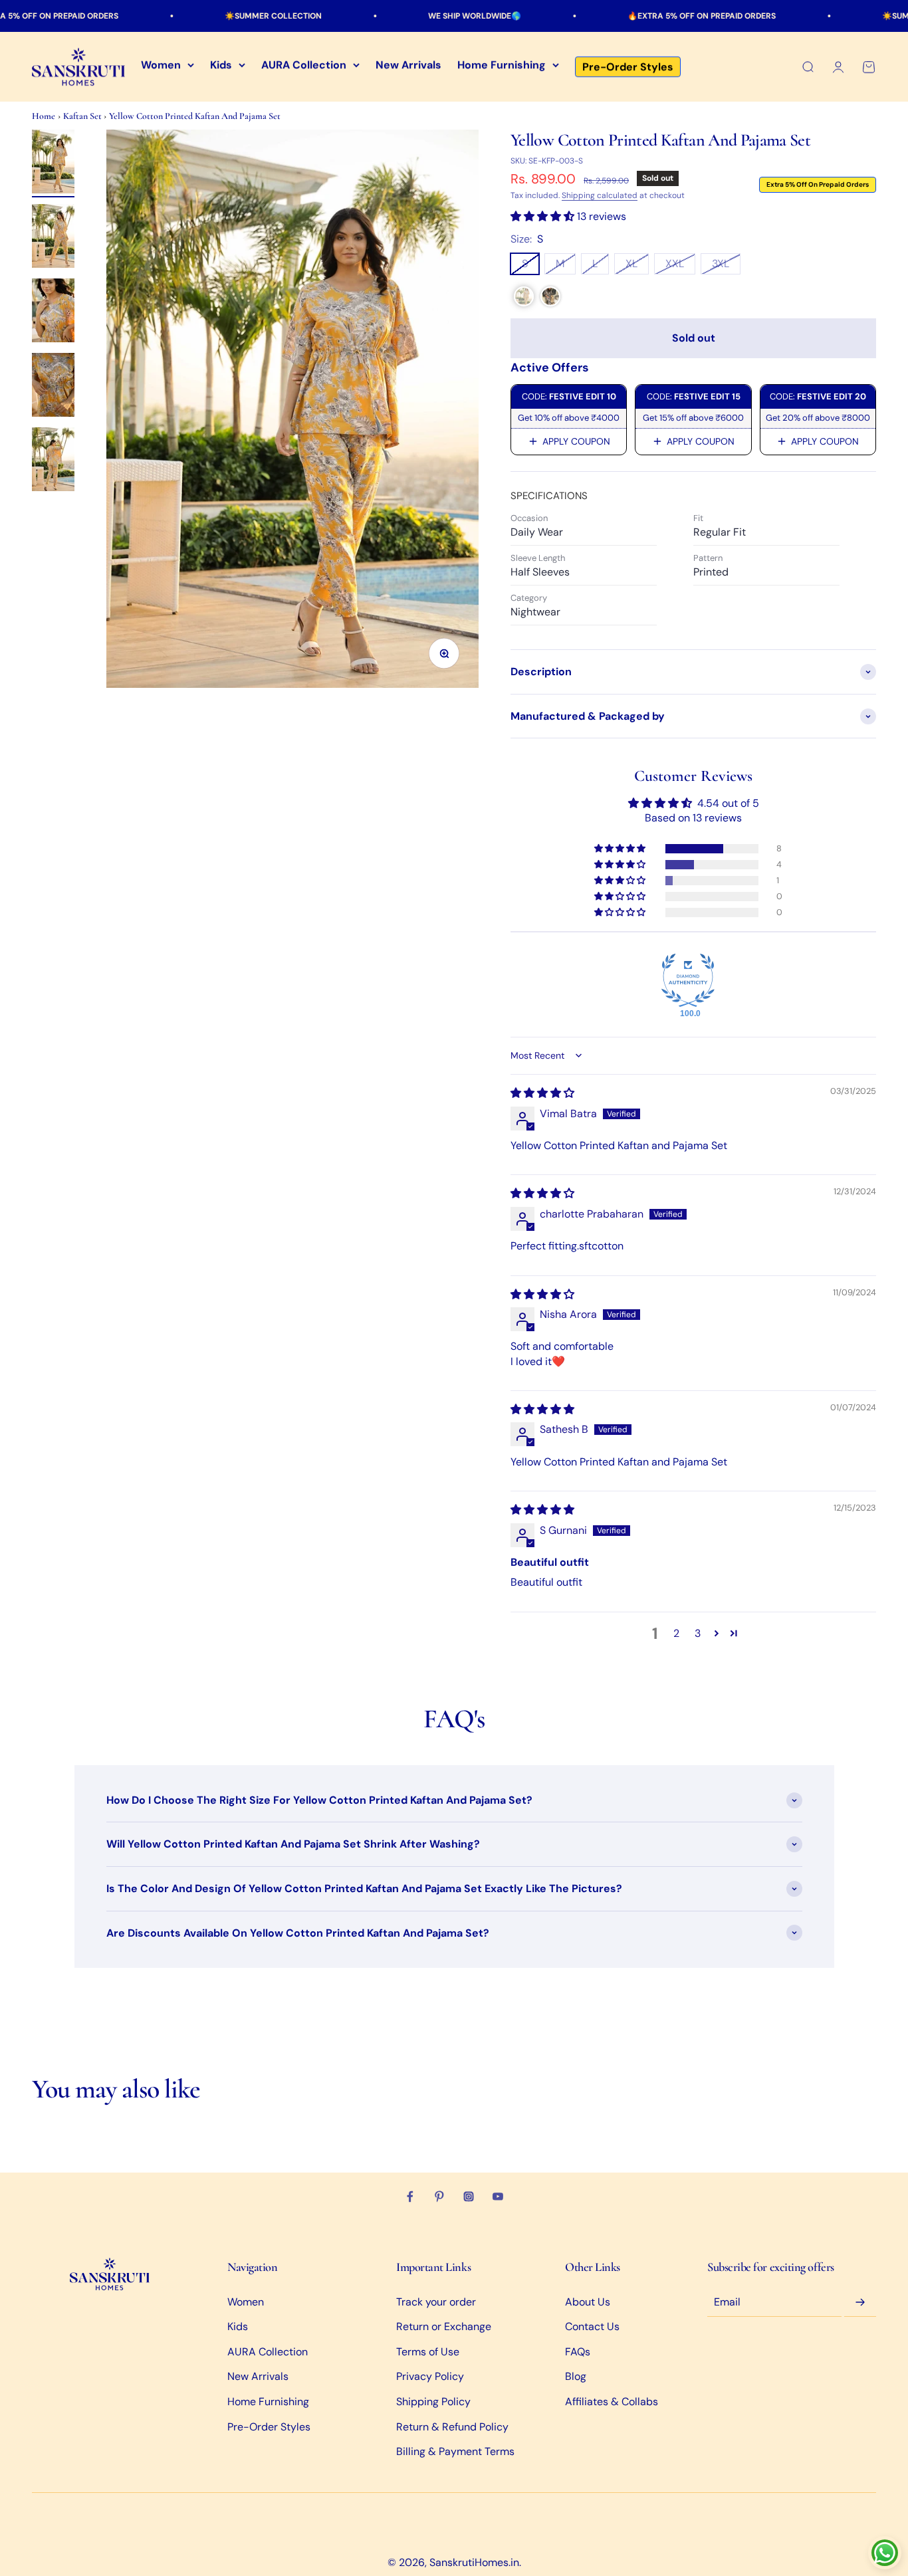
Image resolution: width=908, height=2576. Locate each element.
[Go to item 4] (53, 387)
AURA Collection (304, 65)
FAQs (578, 2352)
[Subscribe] (860, 2303)
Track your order (436, 2302)
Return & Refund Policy (452, 2427)
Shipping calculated (600, 195)
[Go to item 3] (53, 312)
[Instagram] (469, 2197)
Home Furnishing (502, 65)
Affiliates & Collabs (612, 2402)
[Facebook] (410, 2197)
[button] (544, 216)
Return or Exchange (444, 2326)
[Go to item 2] (53, 238)
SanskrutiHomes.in (474, 2562)
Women (161, 65)
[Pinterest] (439, 2197)
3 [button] (698, 1633)
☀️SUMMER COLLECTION (195, 16)
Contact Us (592, 2326)
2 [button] (676, 1633)
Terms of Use (428, 2352)
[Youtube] (498, 2197)
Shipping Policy (433, 2402)
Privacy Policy (430, 2376)
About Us (588, 2302)
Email (727, 2303)
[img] (542, 1093)
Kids (221, 65)
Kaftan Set (83, 116)
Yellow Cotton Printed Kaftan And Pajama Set (195, 116)
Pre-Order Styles (628, 67)
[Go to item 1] (53, 163)
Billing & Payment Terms (455, 2451)
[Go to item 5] (53, 461)
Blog (576, 2376)
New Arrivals (408, 65)
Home (44, 116)
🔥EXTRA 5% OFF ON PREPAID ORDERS (624, 16)
